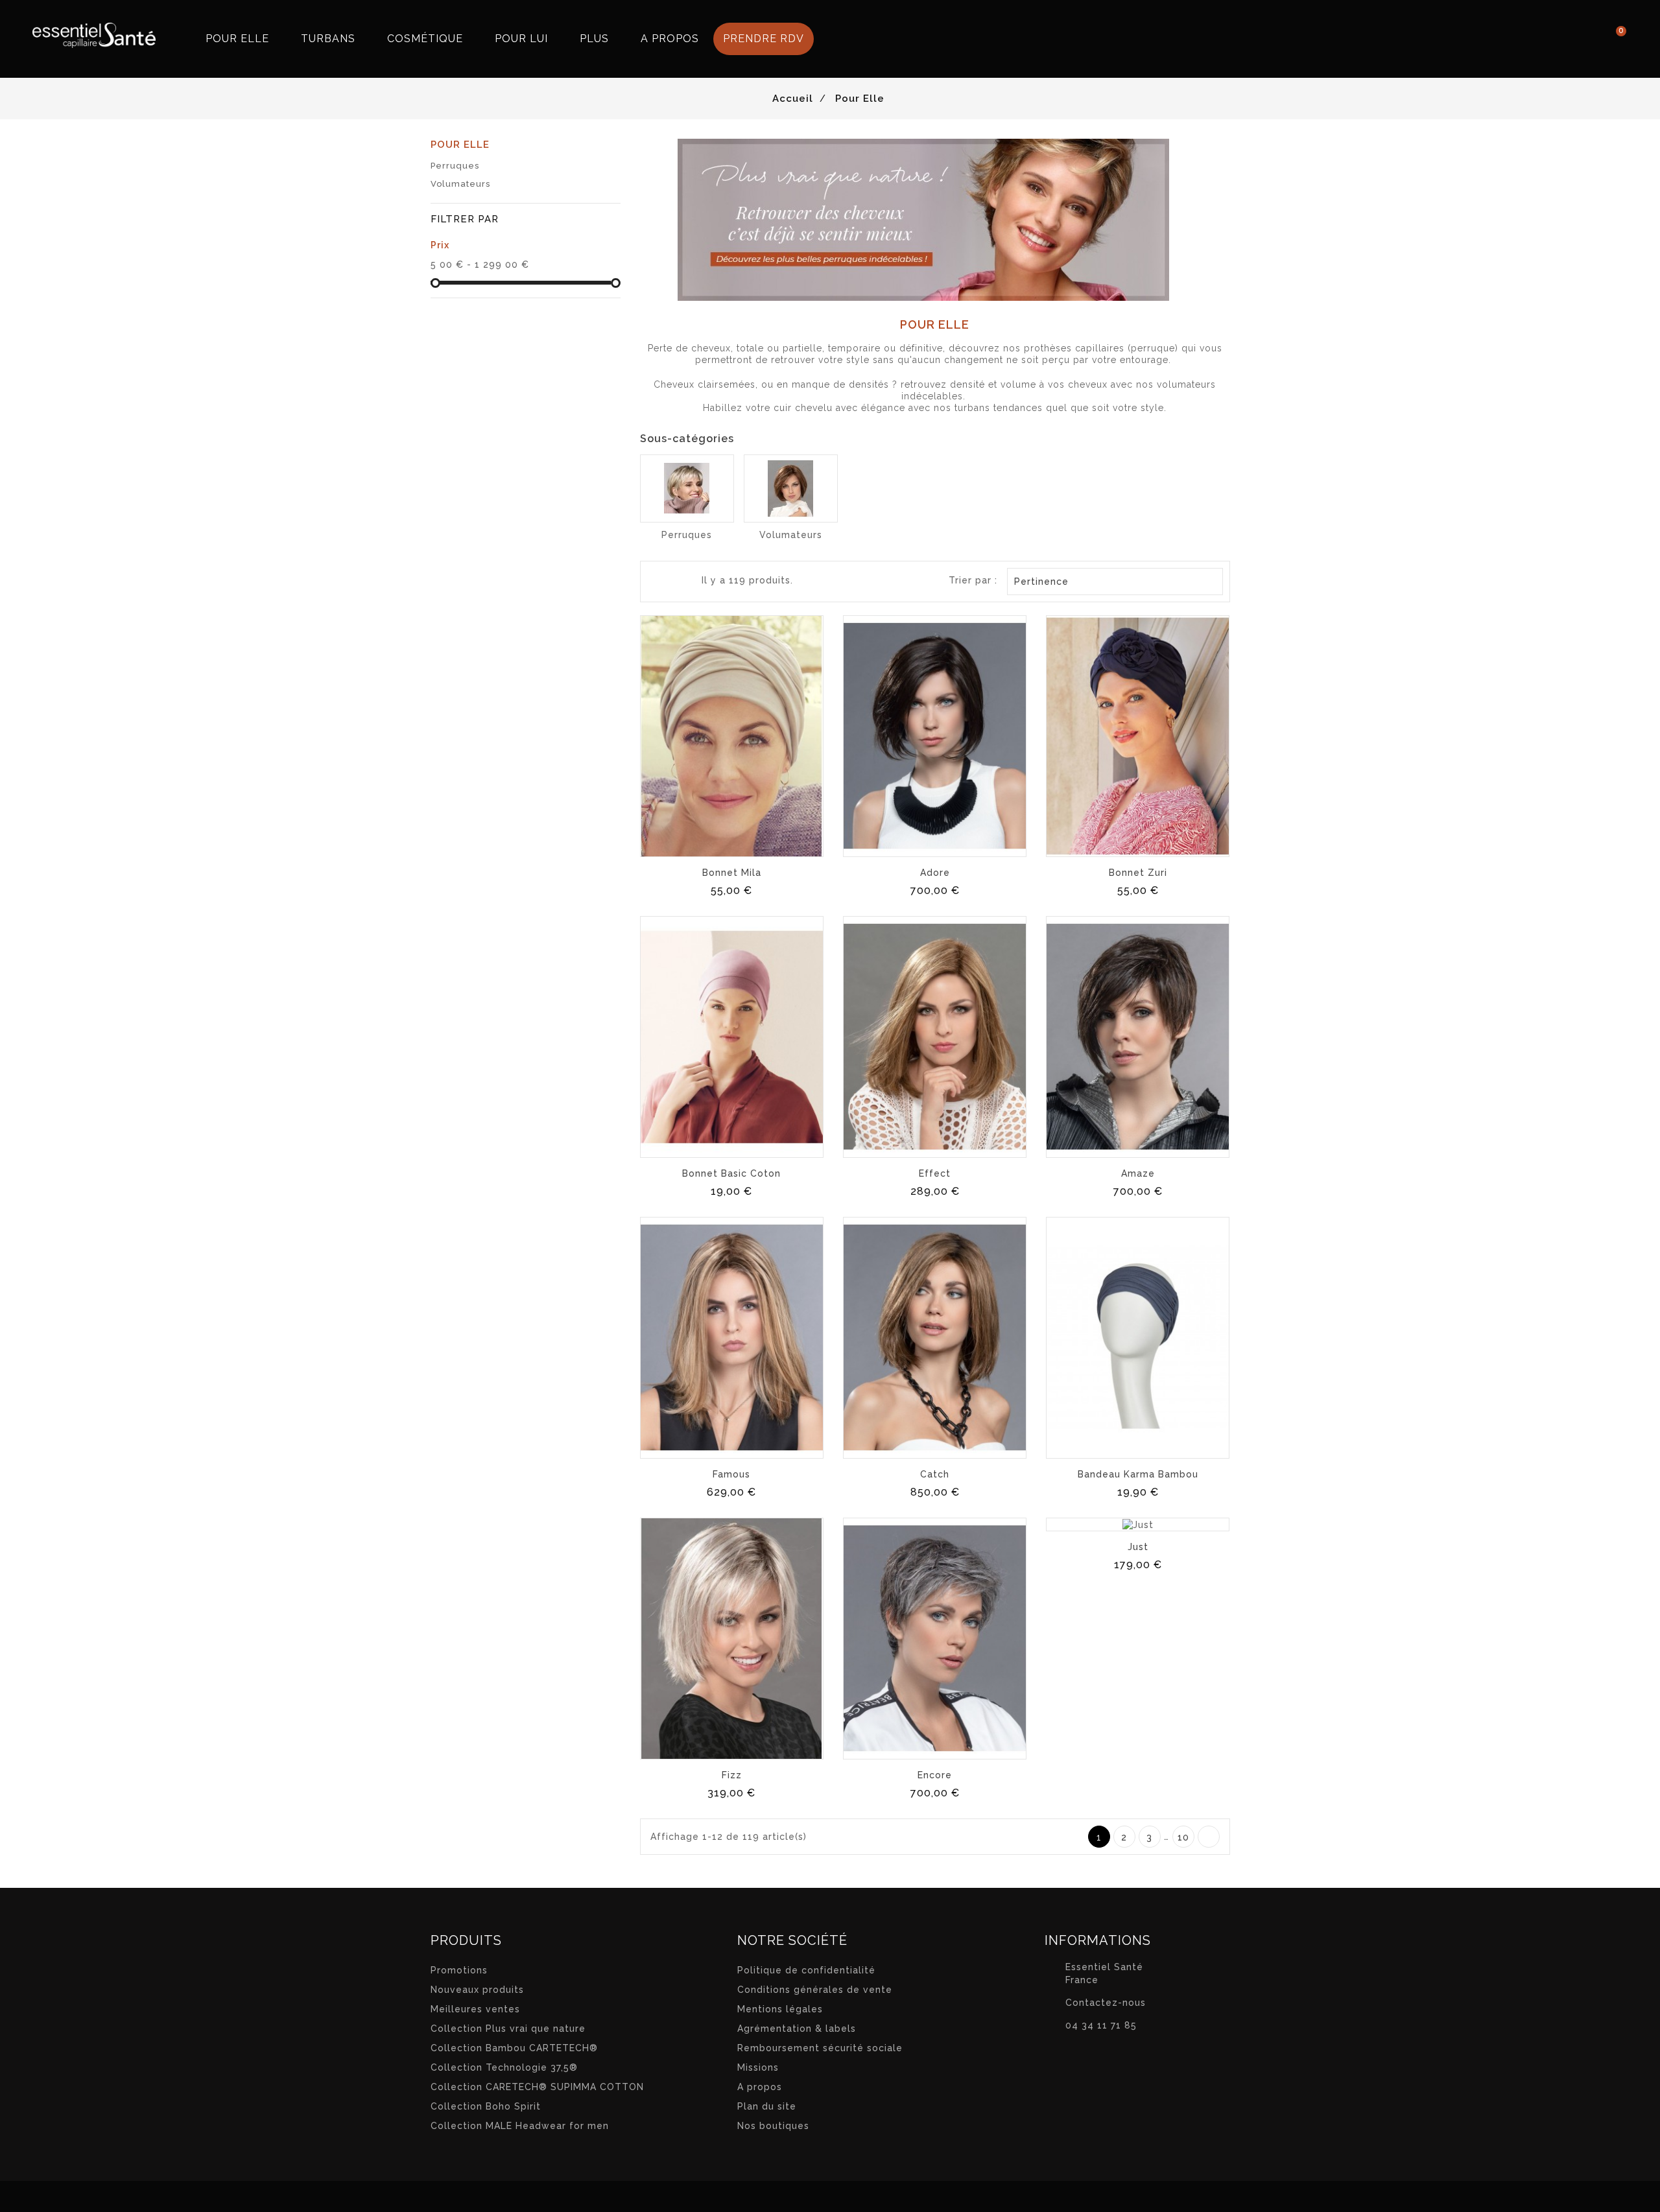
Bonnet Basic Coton (731, 1173)
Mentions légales (780, 2009)
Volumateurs (460, 184)
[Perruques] (687, 488)
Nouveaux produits (477, 1990)
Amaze (1138, 1173)
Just (1138, 1547)
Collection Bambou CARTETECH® (514, 2048)
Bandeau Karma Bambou (1138, 1474)
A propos (760, 2087)
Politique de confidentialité (806, 1970)
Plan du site (767, 2106)
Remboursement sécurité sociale (820, 2048)
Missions (758, 2067)
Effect (935, 1173)
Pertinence (1114, 582)
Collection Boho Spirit (486, 2106)
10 (1183, 1837)
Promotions (459, 1970)
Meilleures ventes (475, 2009)
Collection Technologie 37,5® (504, 2067)
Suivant (1209, 1837)
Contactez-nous (1106, 2003)
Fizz (732, 1775)
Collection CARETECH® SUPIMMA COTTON (537, 2087)
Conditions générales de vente (815, 1990)
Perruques (455, 166)
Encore (935, 1775)
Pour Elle (460, 145)
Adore (935, 873)
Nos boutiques (773, 2126)
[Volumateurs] (791, 488)
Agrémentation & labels (797, 2029)
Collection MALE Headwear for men (520, 2126)
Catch (935, 1474)
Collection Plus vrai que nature (508, 2029)
